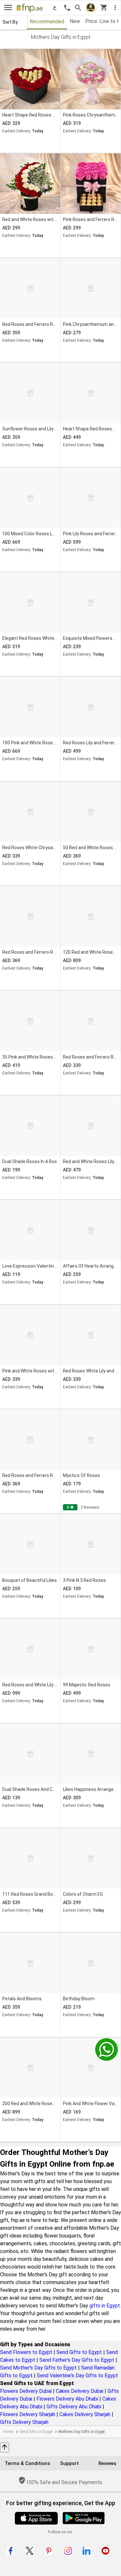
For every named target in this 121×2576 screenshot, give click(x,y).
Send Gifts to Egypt (79, 2352)
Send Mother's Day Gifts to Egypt (38, 2368)
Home (8, 2432)
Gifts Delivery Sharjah (24, 2422)
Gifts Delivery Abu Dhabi (74, 2407)
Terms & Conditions (27, 2463)
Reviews (107, 2463)
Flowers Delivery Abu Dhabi (67, 2399)
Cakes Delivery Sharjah (85, 2414)
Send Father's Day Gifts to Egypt (77, 2360)
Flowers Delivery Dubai (26, 2391)
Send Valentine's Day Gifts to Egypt (77, 2376)
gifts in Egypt (105, 2306)
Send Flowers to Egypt (26, 2352)
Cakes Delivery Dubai (80, 2391)
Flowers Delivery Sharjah (28, 2414)
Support (69, 2463)
